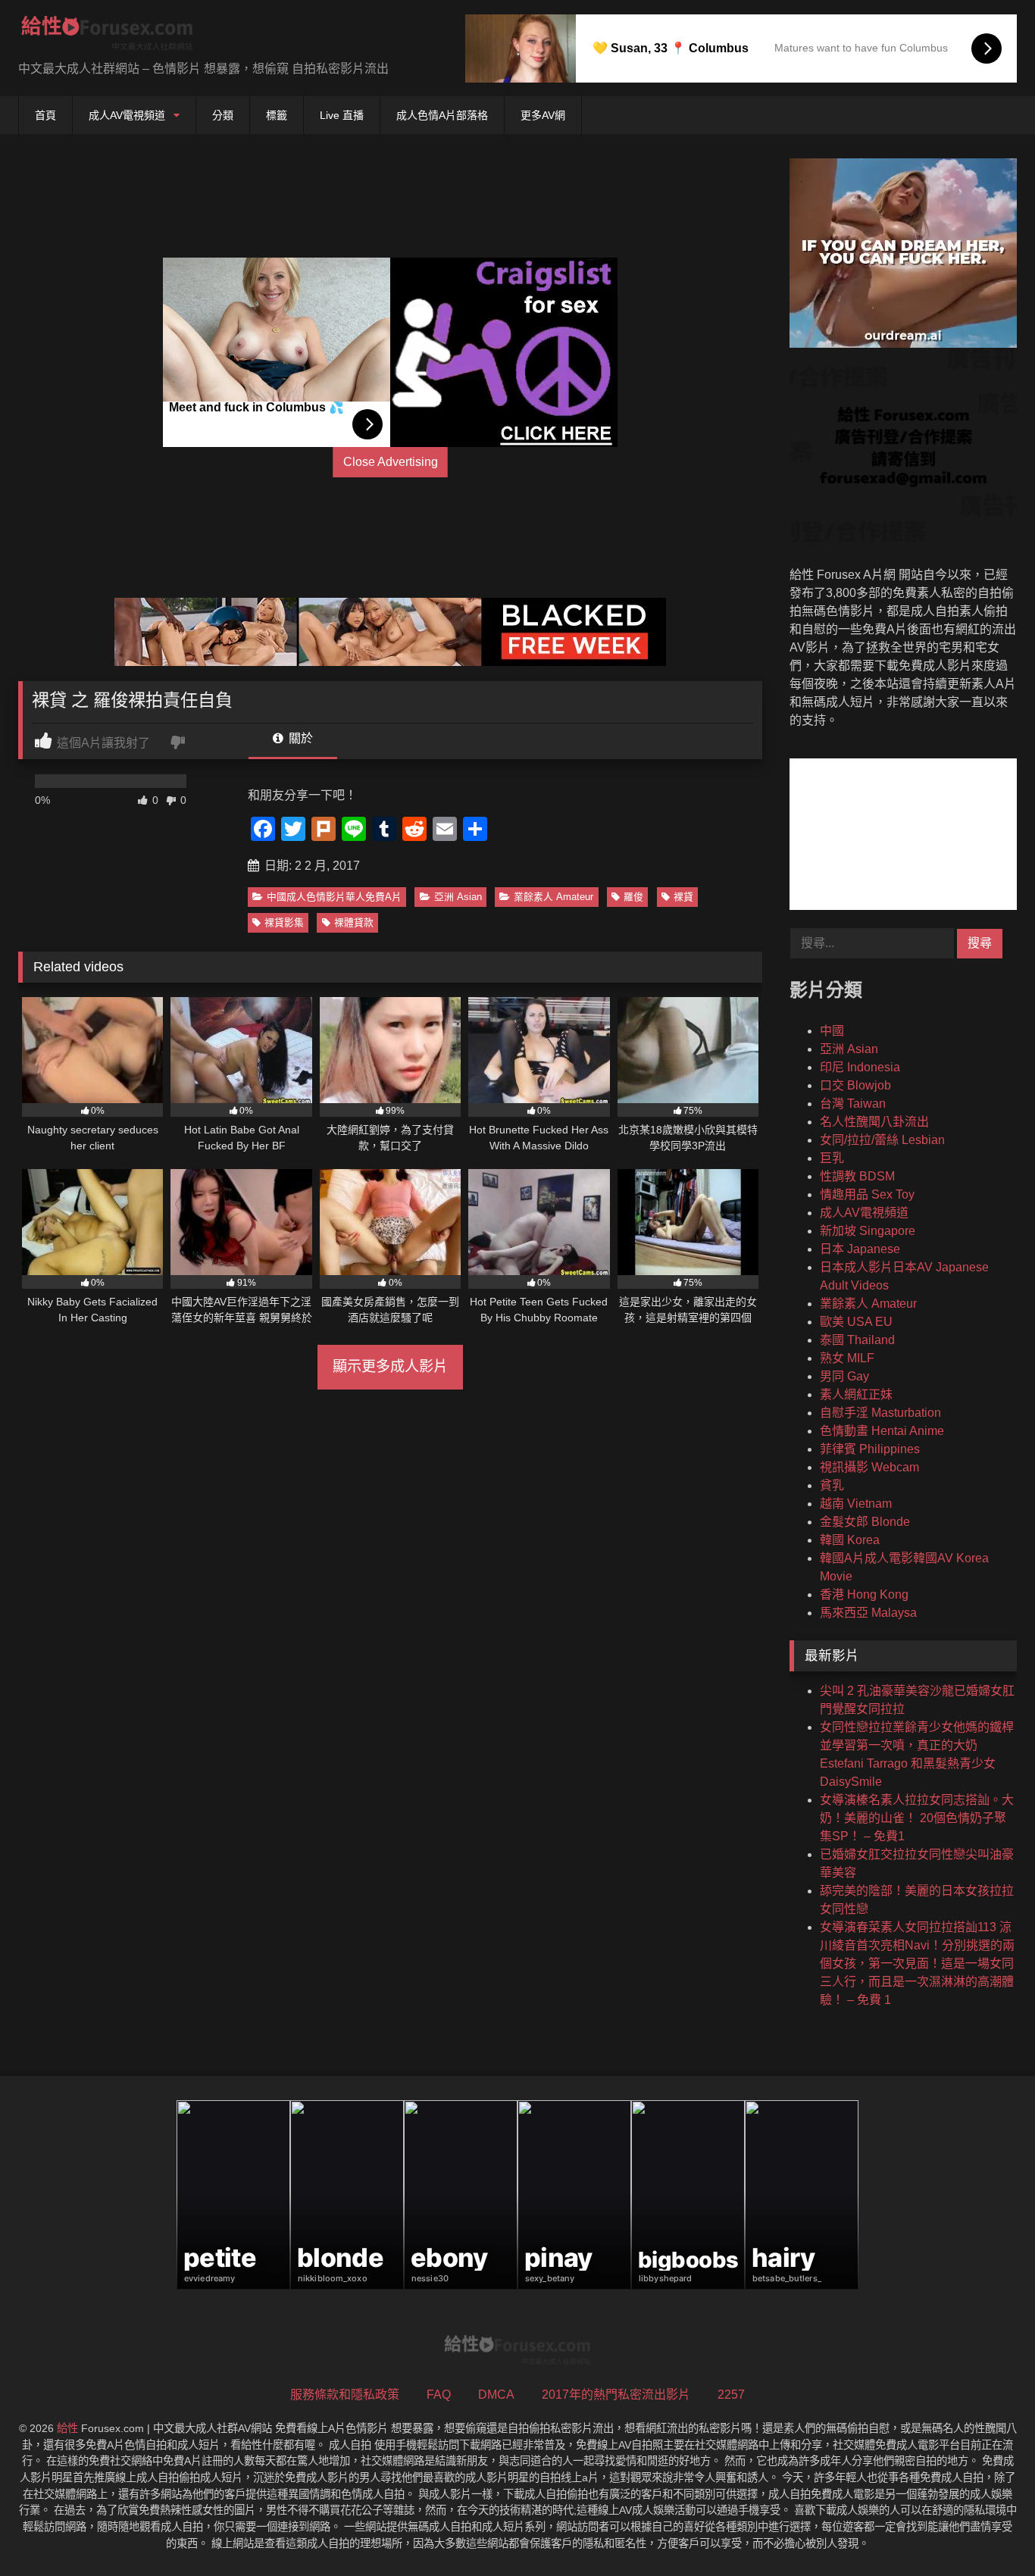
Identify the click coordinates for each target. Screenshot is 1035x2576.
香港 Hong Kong (864, 1594)
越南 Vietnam (856, 1504)
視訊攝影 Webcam (869, 1467)
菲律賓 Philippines (870, 1449)
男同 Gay (844, 1376)
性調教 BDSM (857, 1176)
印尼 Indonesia (860, 1067)
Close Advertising (391, 462)
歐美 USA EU (856, 1322)
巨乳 (832, 1158)
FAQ (439, 2395)
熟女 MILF (847, 1358)
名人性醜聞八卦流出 (874, 1122)
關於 (299, 738)
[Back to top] (988, 2531)
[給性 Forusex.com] (107, 36)
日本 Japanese (860, 1249)
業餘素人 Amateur (553, 897)
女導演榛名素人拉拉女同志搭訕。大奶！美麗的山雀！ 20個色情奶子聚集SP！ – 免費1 (917, 1818)
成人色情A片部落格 (442, 115)
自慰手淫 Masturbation (880, 1413)
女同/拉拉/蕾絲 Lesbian (882, 1140)
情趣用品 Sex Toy (867, 1194)
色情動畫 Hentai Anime (882, 1431)
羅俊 (633, 897)
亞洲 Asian (458, 897)
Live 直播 (342, 115)
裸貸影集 (284, 922)
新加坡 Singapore (868, 1231)
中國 (832, 1031)
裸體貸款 (354, 922)
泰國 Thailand (857, 1340)
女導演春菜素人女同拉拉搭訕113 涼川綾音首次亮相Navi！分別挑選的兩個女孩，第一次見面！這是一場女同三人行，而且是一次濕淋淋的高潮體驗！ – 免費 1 (917, 1963)
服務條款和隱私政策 (345, 2395)
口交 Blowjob (855, 1085)
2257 (731, 2395)
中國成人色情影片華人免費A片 (334, 897)
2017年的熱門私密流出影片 (616, 2395)
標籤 (277, 115)
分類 (223, 115)
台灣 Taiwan (853, 1104)
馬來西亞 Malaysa (868, 1613)
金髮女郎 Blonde (865, 1522)
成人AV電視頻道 (127, 115)
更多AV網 (543, 115)
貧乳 (832, 1485)
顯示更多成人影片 (390, 1366)
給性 (67, 2428)
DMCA (496, 2395)
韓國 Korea (850, 1540)
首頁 (45, 115)
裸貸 (683, 897)
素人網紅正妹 (856, 1394)
